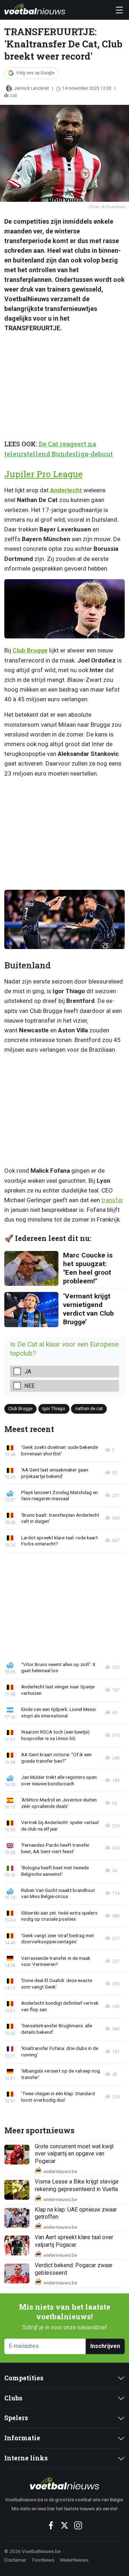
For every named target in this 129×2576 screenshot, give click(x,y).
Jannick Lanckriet (32, 88)
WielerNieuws (74, 2560)
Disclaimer (15, 2560)
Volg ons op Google (35, 73)
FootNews (43, 2560)
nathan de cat (89, 1408)
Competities (24, 2378)
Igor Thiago (54, 1408)
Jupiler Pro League (44, 474)
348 (13, 96)
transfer (112, 1200)
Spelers (16, 2418)
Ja (28, 1371)
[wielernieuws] (64, 2483)
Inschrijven (105, 2346)
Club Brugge (30, 650)
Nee (30, 1386)
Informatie (22, 2438)
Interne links (26, 2458)
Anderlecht (66, 490)
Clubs (13, 2398)
